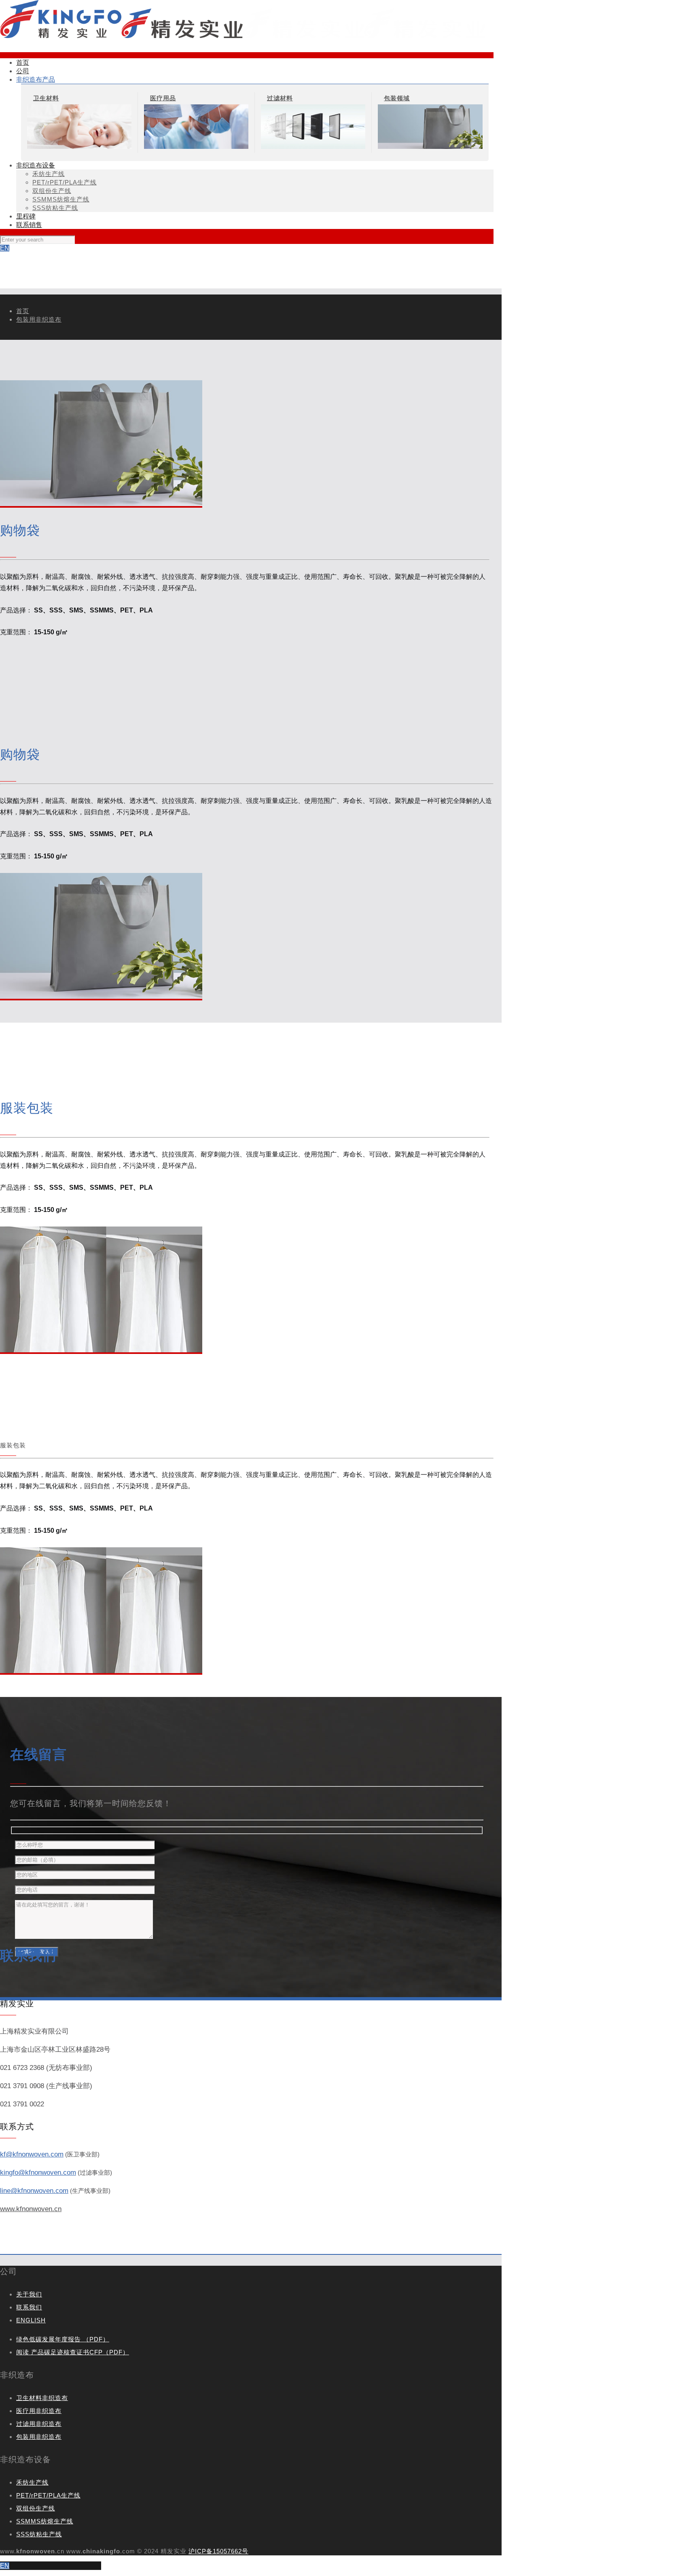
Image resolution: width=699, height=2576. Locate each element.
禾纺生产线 (32, 2482)
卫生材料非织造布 (42, 2398)
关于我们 (29, 2294)
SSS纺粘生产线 (39, 2534)
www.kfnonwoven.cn (31, 2209)
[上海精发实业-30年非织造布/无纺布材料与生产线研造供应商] (243, 36)
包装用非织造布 (39, 319)
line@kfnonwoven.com (34, 2191)
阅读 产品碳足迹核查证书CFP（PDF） (73, 2352)
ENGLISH (31, 2320)
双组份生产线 (36, 2508)
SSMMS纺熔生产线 (45, 2521)
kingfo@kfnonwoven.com (38, 2172)
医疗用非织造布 (39, 2411)
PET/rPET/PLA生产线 (48, 2495)
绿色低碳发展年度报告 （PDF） (63, 2339)
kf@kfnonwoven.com (32, 2154)
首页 (23, 311)
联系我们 (29, 2307)
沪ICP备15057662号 (218, 2551)
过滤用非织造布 (39, 2424)
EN (5, 248)
